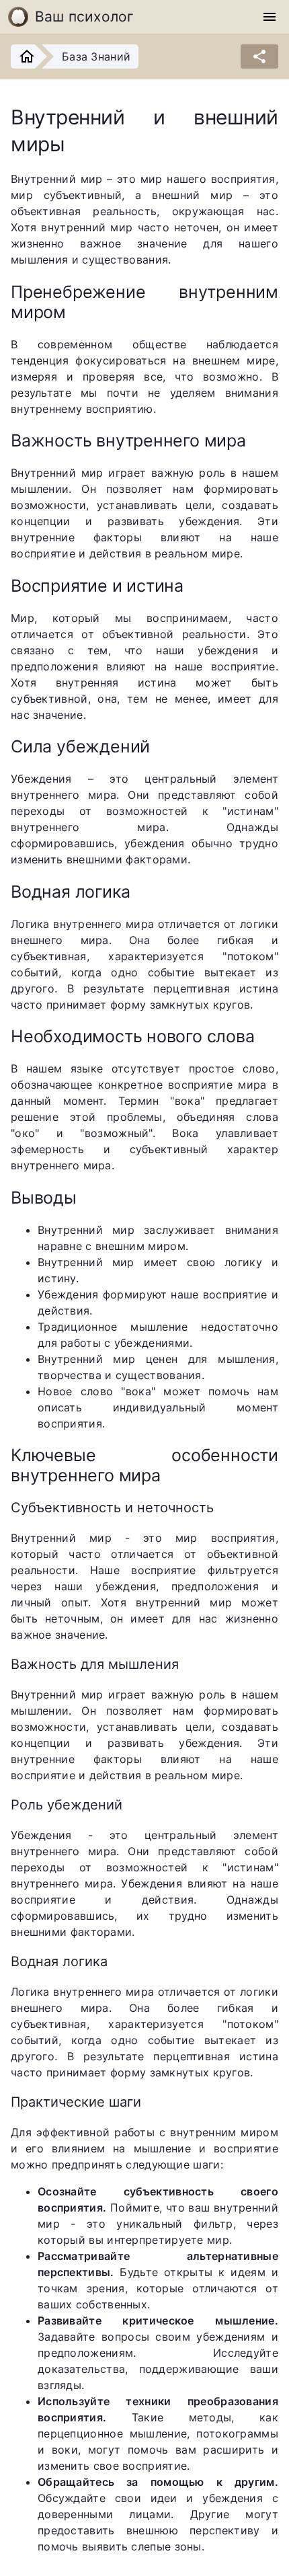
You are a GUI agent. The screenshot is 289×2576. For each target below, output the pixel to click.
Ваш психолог (85, 16)
